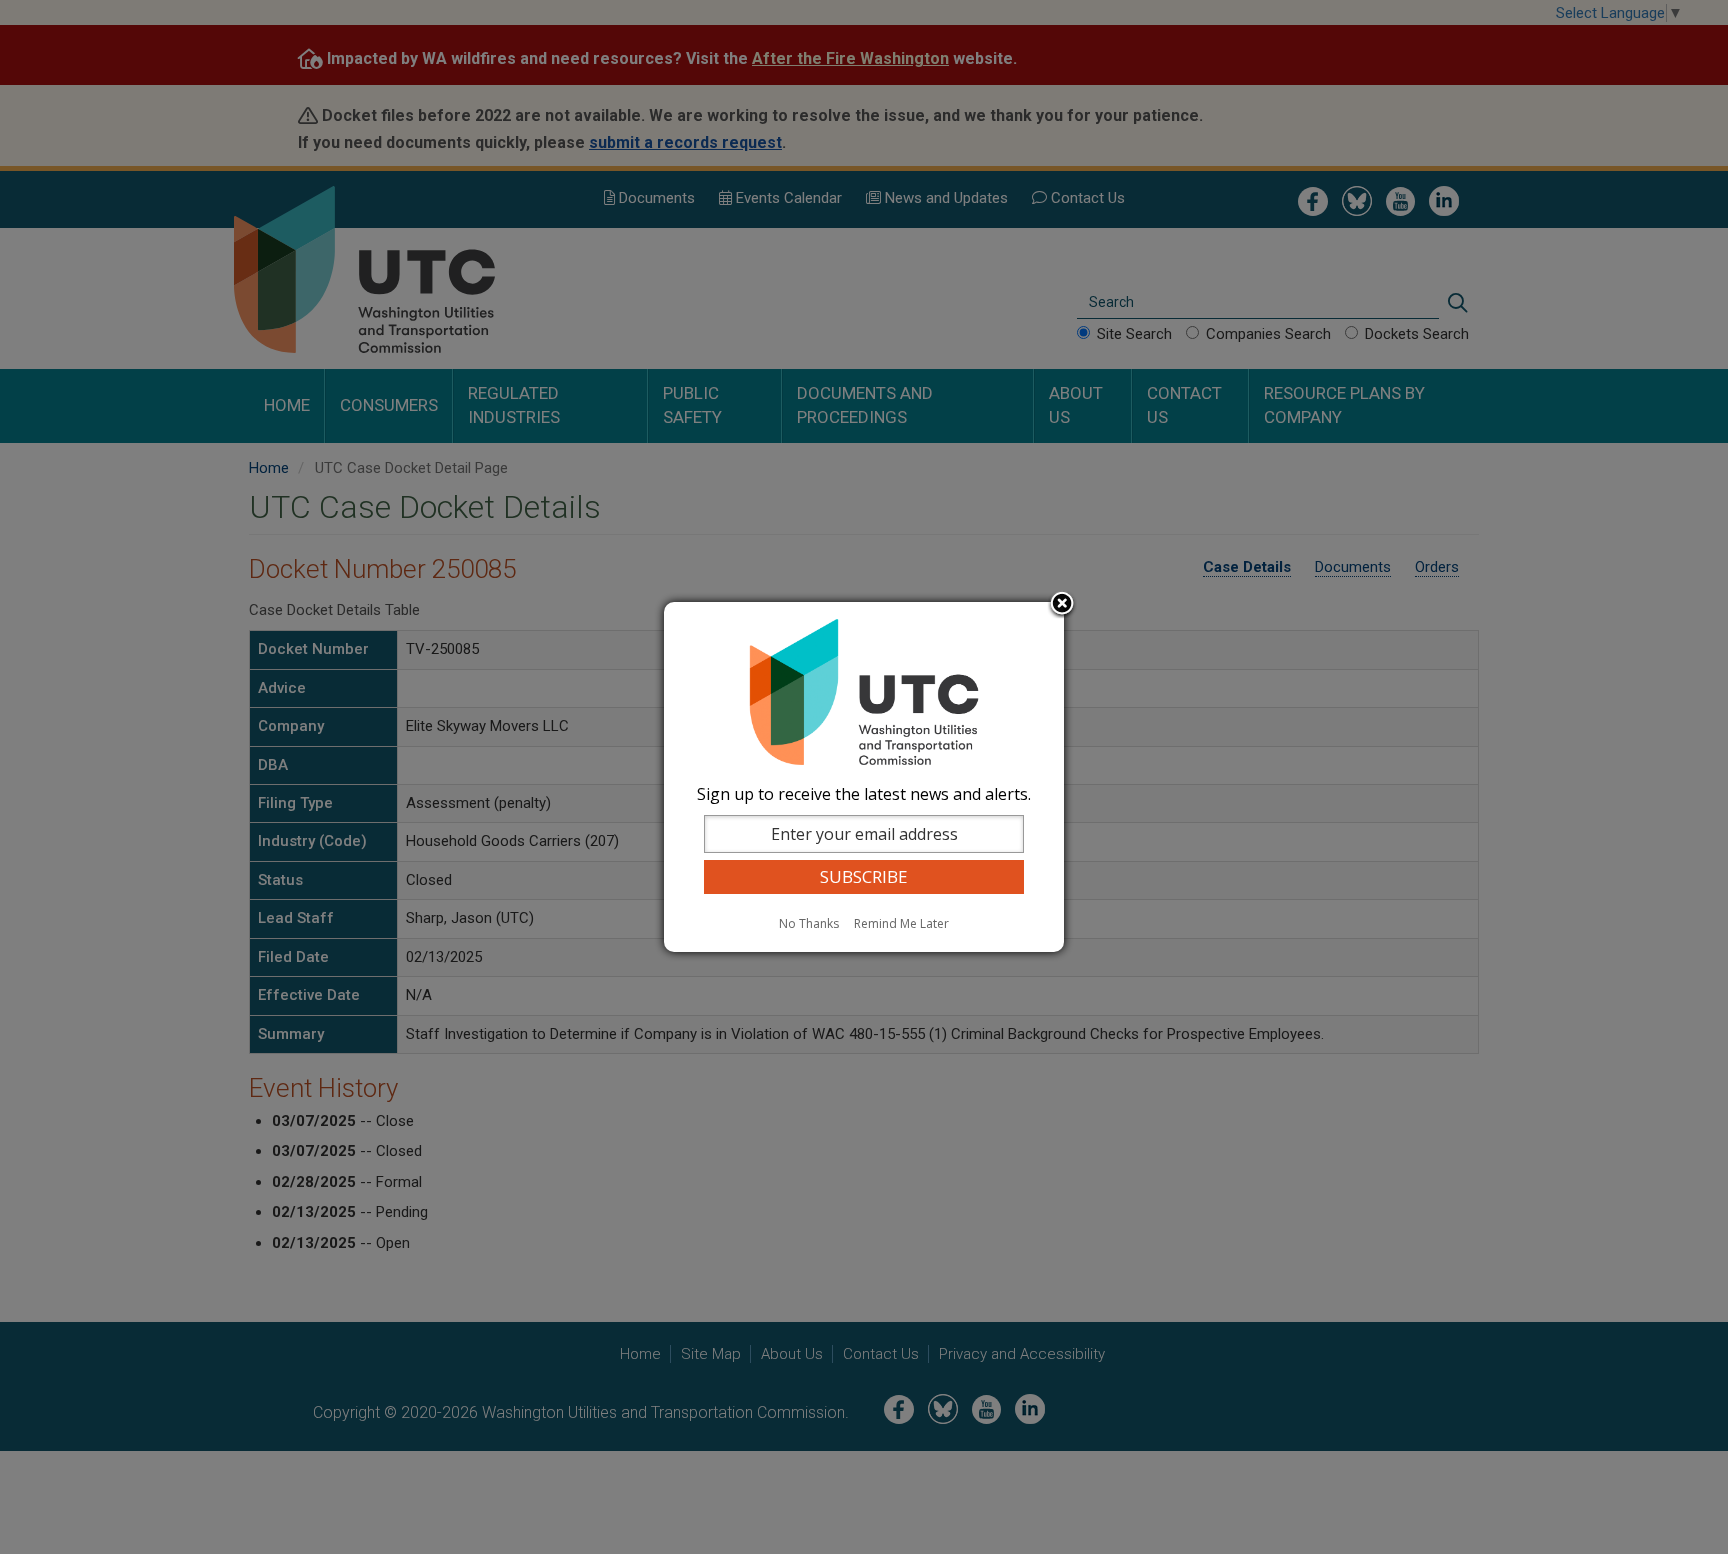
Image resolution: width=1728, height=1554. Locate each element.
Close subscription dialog (1062, 605)
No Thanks (809, 923)
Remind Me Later (901, 923)
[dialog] (864, 777)
